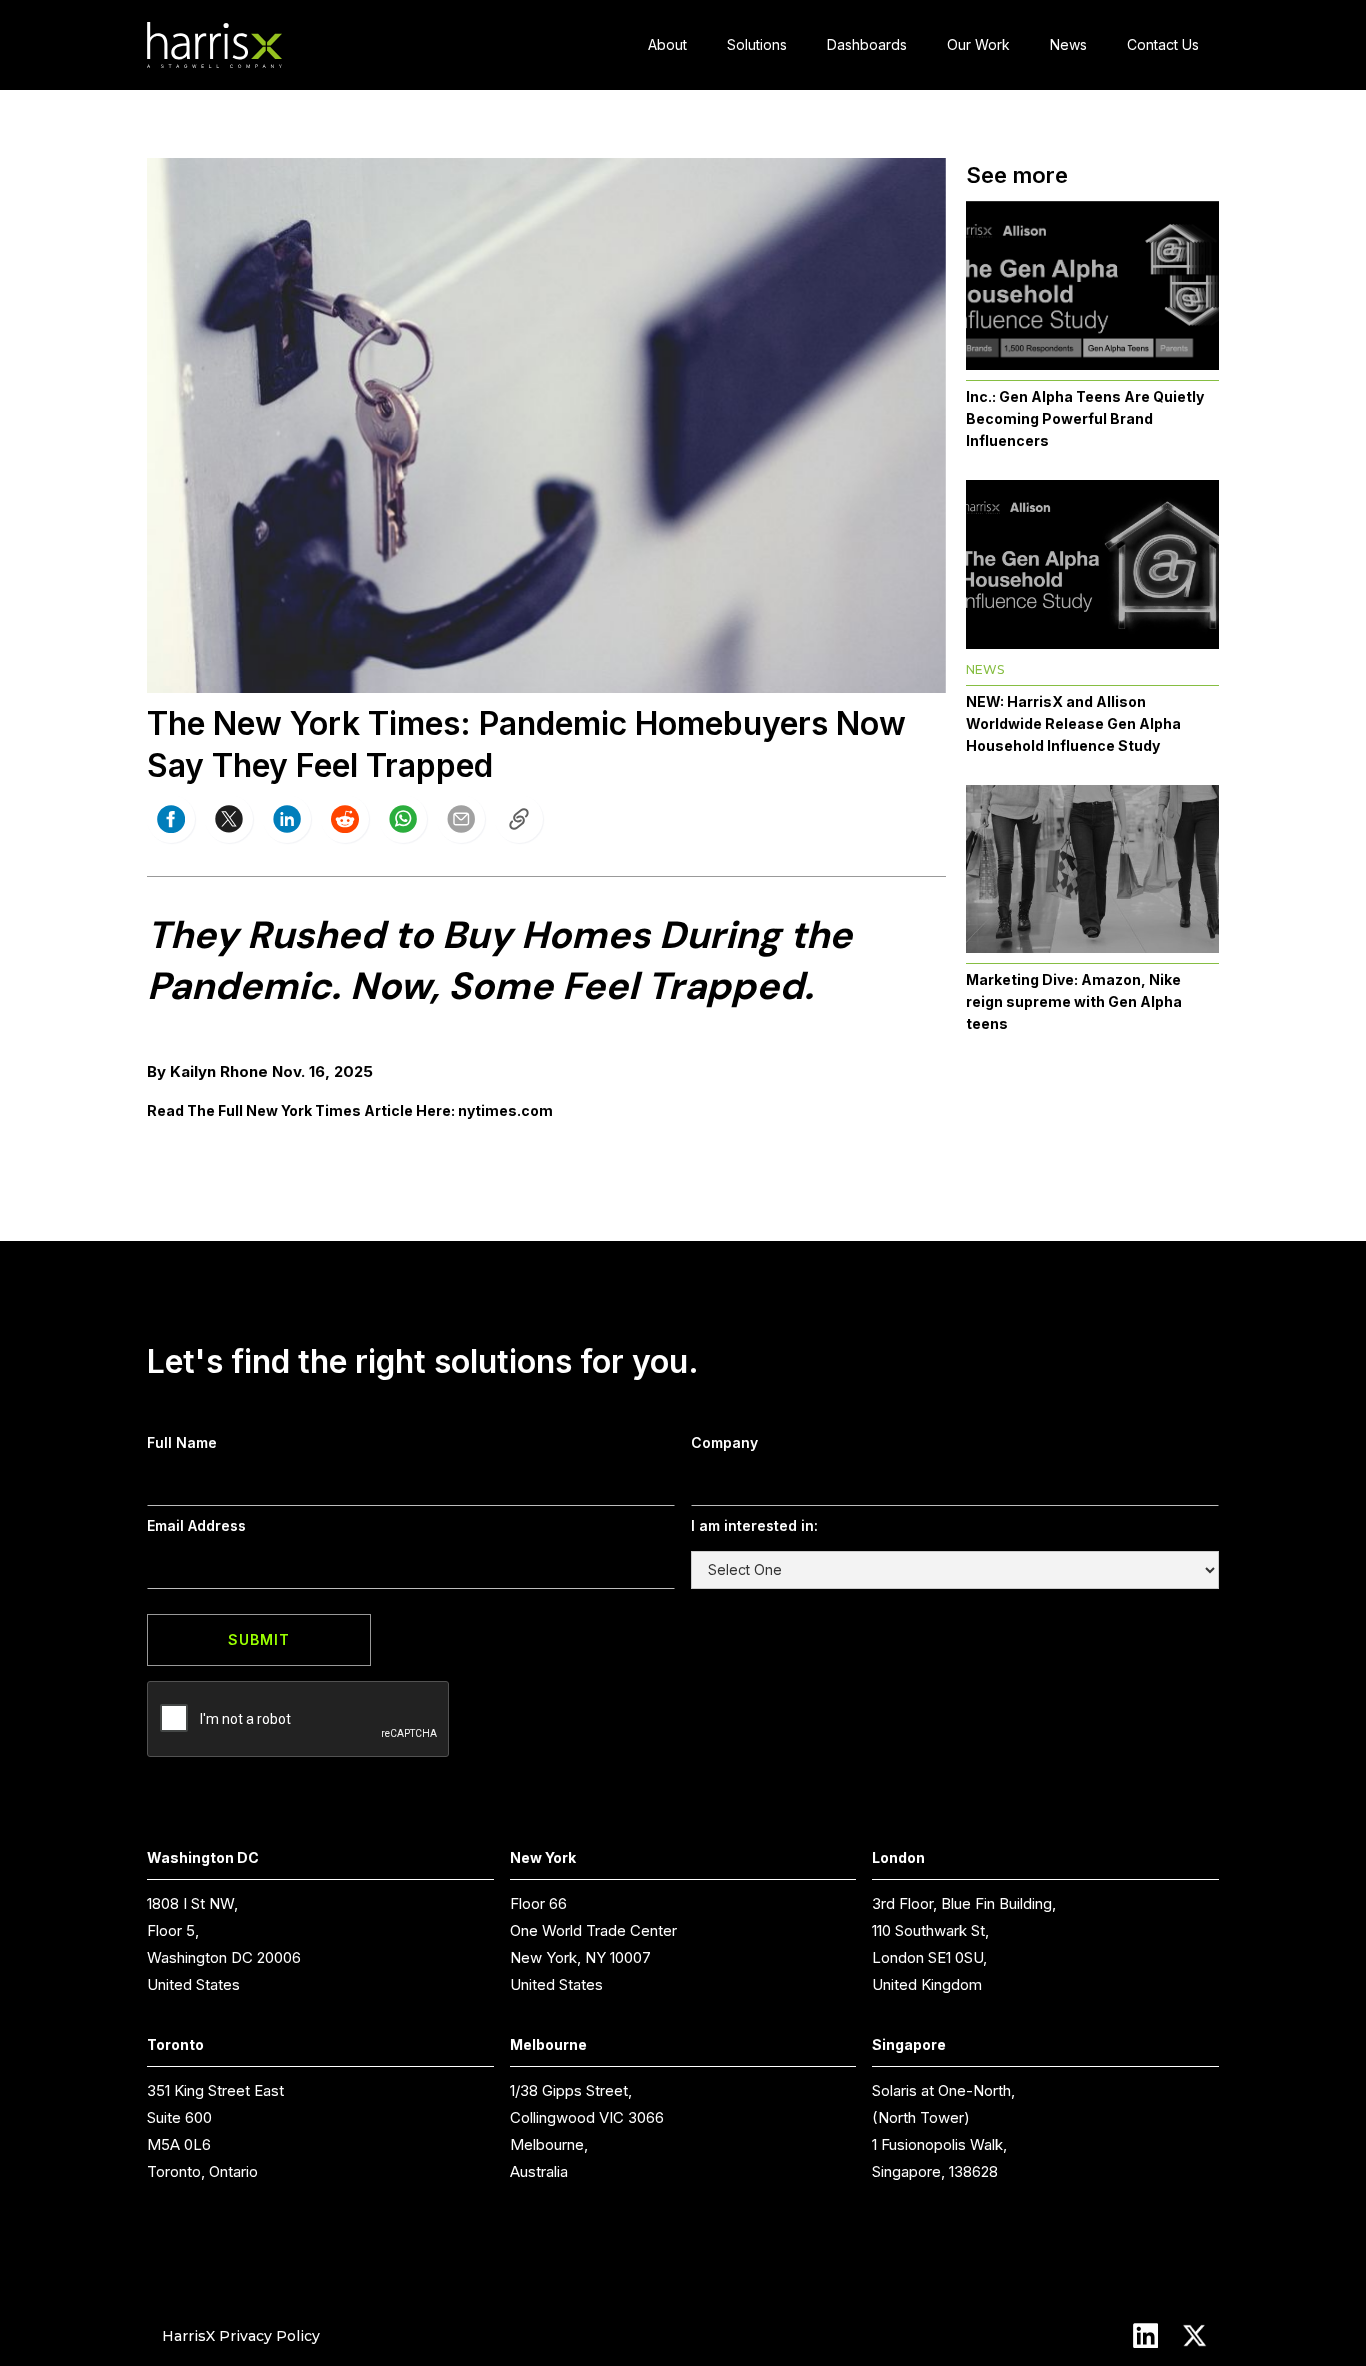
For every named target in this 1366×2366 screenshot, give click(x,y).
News (1068, 44)
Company (724, 1442)
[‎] (519, 819)
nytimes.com (505, 1110)
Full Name (182, 1442)
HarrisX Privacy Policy (241, 2335)
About (667, 44)
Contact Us (1163, 44)
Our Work (978, 44)
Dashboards (867, 44)
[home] (214, 45)
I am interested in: (754, 1525)
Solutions (757, 44)
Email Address (196, 1525)
